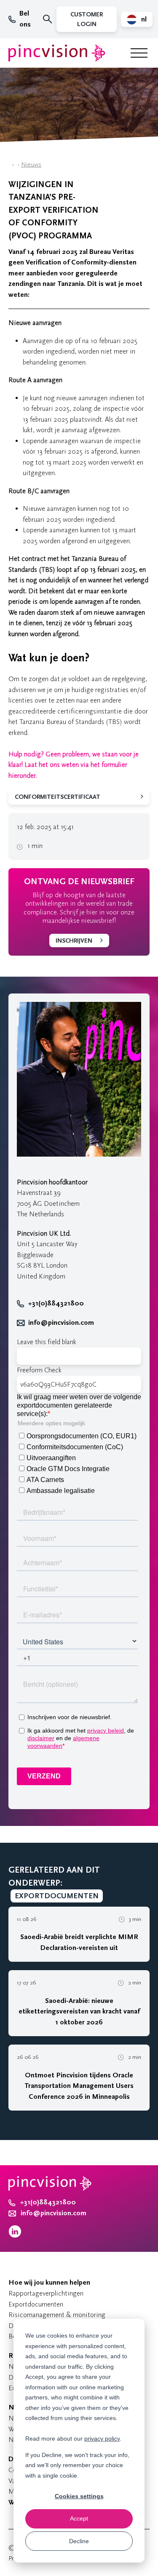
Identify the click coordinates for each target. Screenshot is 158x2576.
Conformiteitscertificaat (58, 797)
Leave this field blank (47, 1342)
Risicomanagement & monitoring (57, 2315)
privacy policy (102, 2439)
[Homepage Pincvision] (57, 53)
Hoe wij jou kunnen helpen (49, 2283)
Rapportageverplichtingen (46, 2293)
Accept (79, 2518)
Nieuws (31, 165)
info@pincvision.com (61, 1323)
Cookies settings (79, 2496)
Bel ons (25, 19)
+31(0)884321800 (56, 1303)
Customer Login (87, 19)
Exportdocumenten (36, 2304)
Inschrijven (74, 941)
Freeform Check (39, 1370)
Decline (79, 2541)
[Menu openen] (139, 53)
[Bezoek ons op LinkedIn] (15, 2236)
